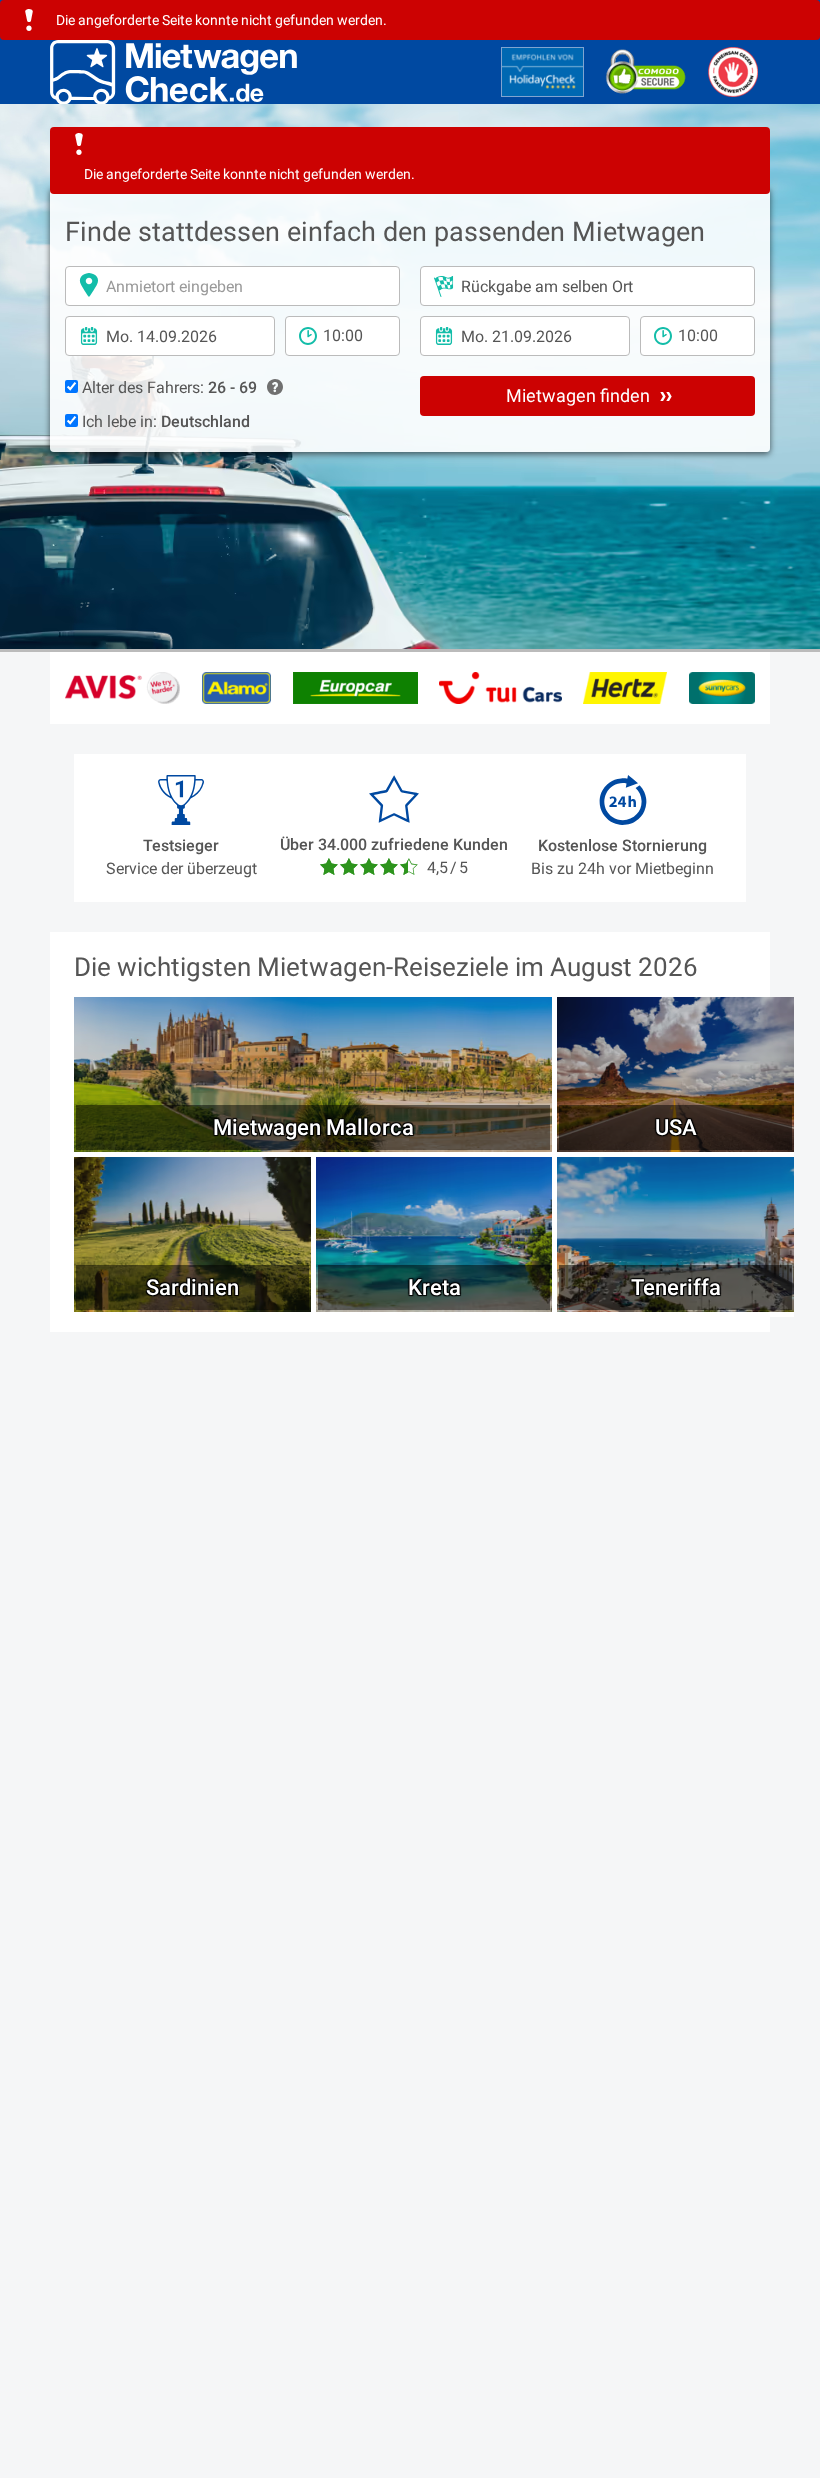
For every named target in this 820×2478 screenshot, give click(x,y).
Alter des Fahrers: (167, 387)
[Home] (173, 72)
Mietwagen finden (580, 395)
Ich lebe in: (164, 421)
